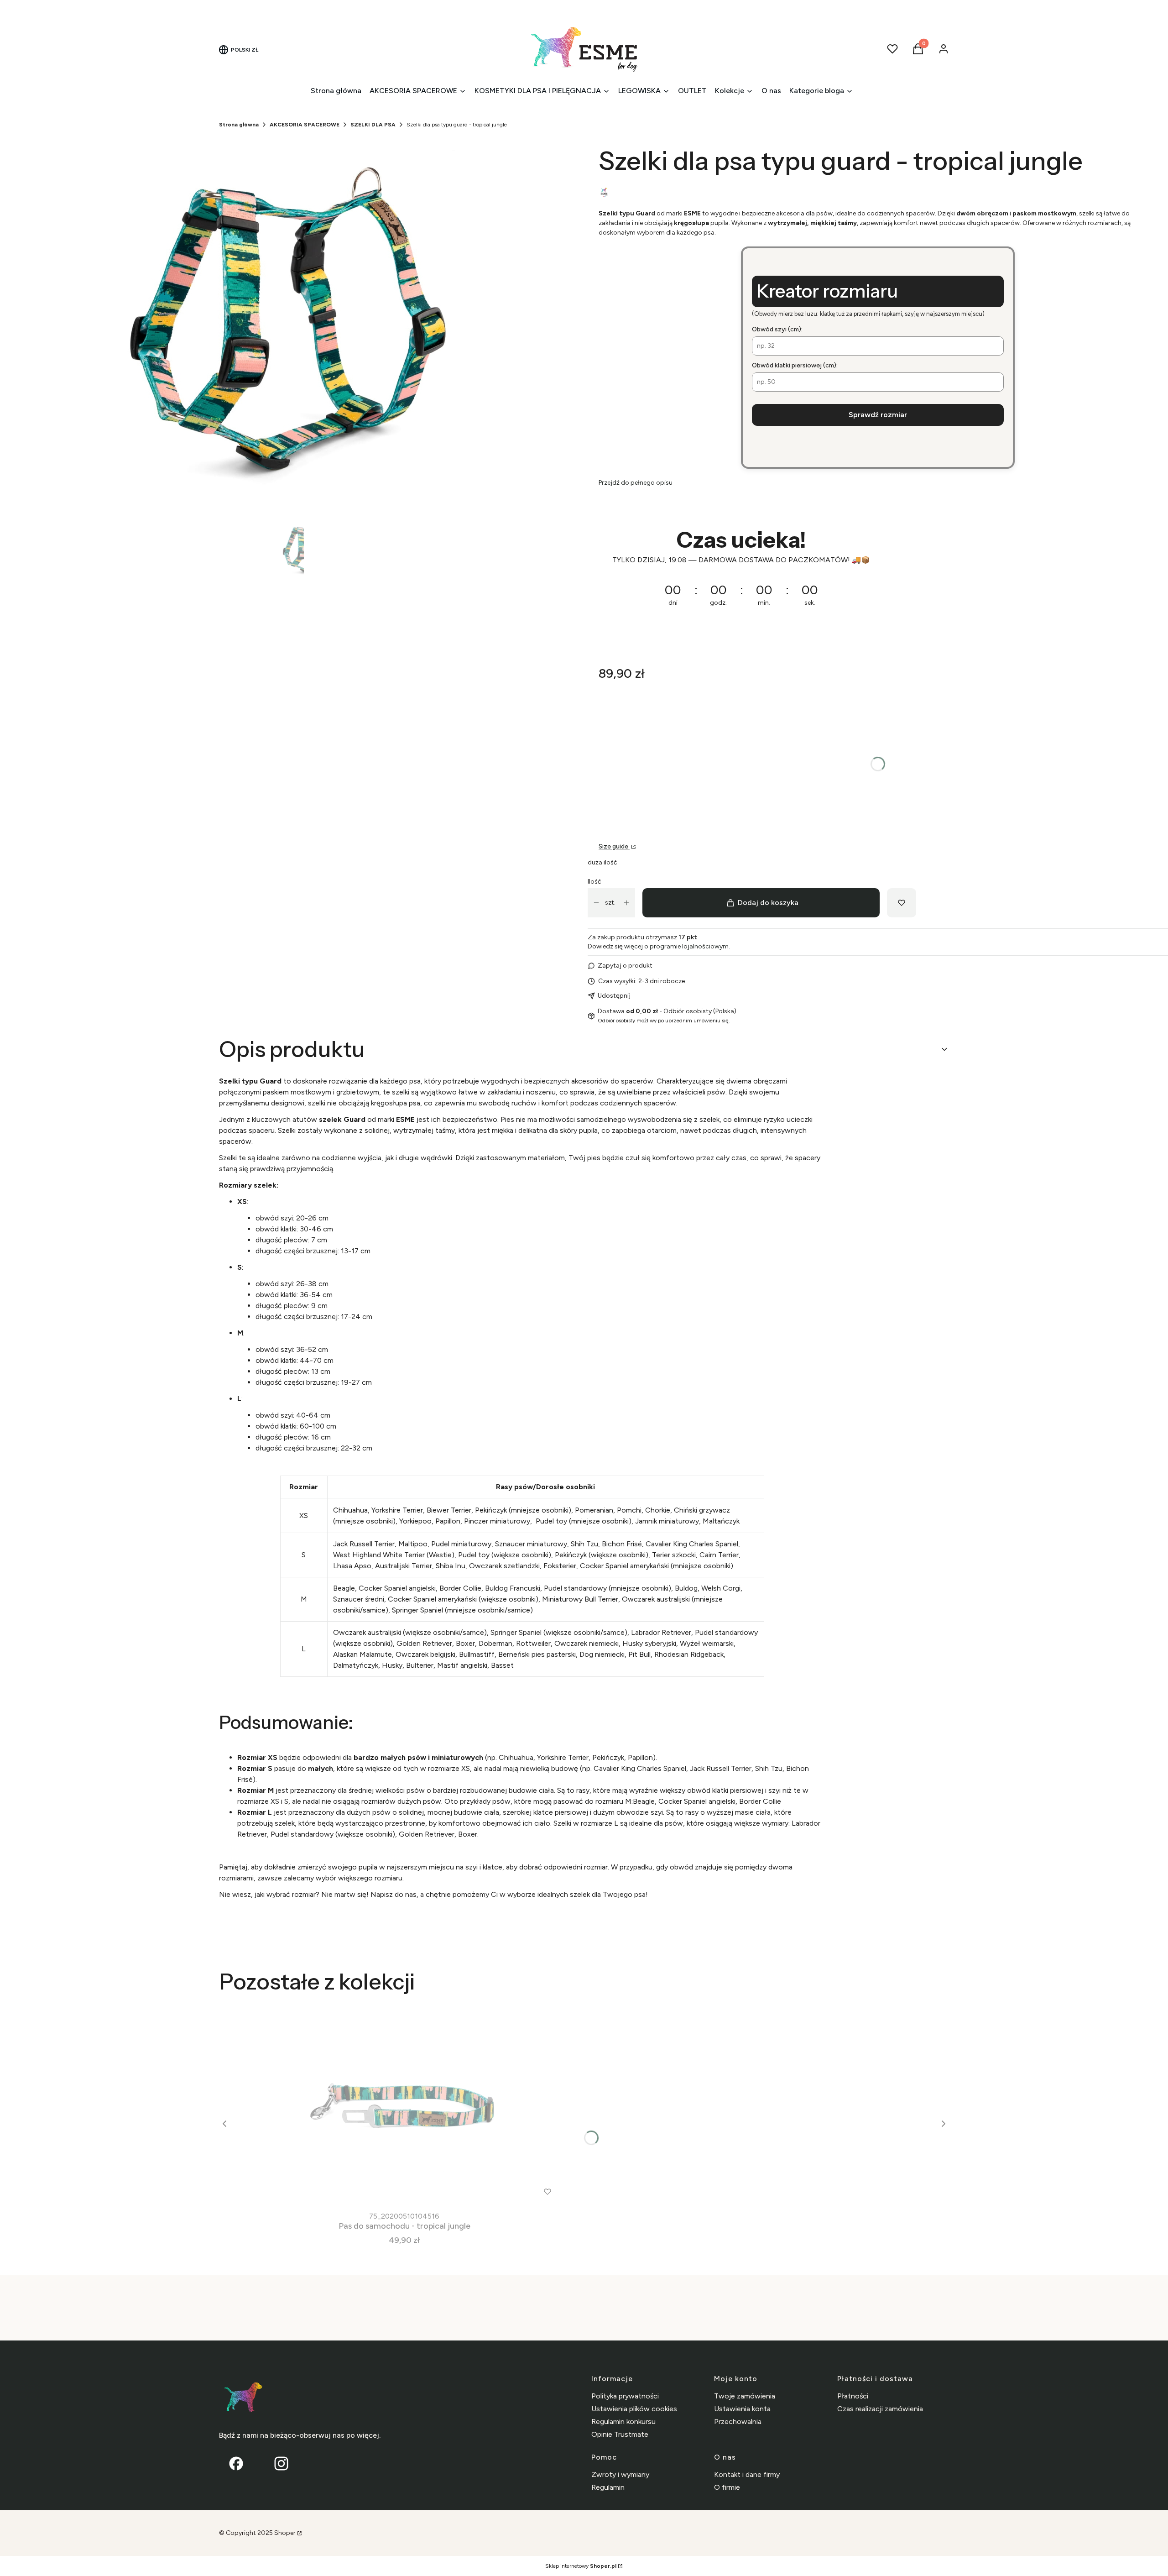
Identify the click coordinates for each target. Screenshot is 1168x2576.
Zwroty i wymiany (620, 2474)
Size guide (614, 846)
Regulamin (608, 2487)
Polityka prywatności (625, 2396)
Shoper (285, 2533)
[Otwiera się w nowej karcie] (281, 2463)
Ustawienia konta (742, 2409)
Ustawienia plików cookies (634, 2409)
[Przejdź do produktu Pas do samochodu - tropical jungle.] (404, 2105)
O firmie (727, 2487)
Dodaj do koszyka (768, 903)
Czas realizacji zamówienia (880, 2409)
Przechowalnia (738, 2422)
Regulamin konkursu (623, 2422)
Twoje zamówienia (745, 2396)
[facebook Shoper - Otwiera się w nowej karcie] (236, 2463)
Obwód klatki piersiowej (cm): (795, 365)
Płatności (853, 2396)
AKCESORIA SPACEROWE (305, 125)
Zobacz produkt (392, 2191)
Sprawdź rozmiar (878, 415)
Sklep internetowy (581, 2566)
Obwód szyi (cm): (777, 329)
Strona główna (239, 125)
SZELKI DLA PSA (373, 125)
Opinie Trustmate (620, 2434)
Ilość (594, 882)
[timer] (878, 574)
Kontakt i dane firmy (747, 2474)
